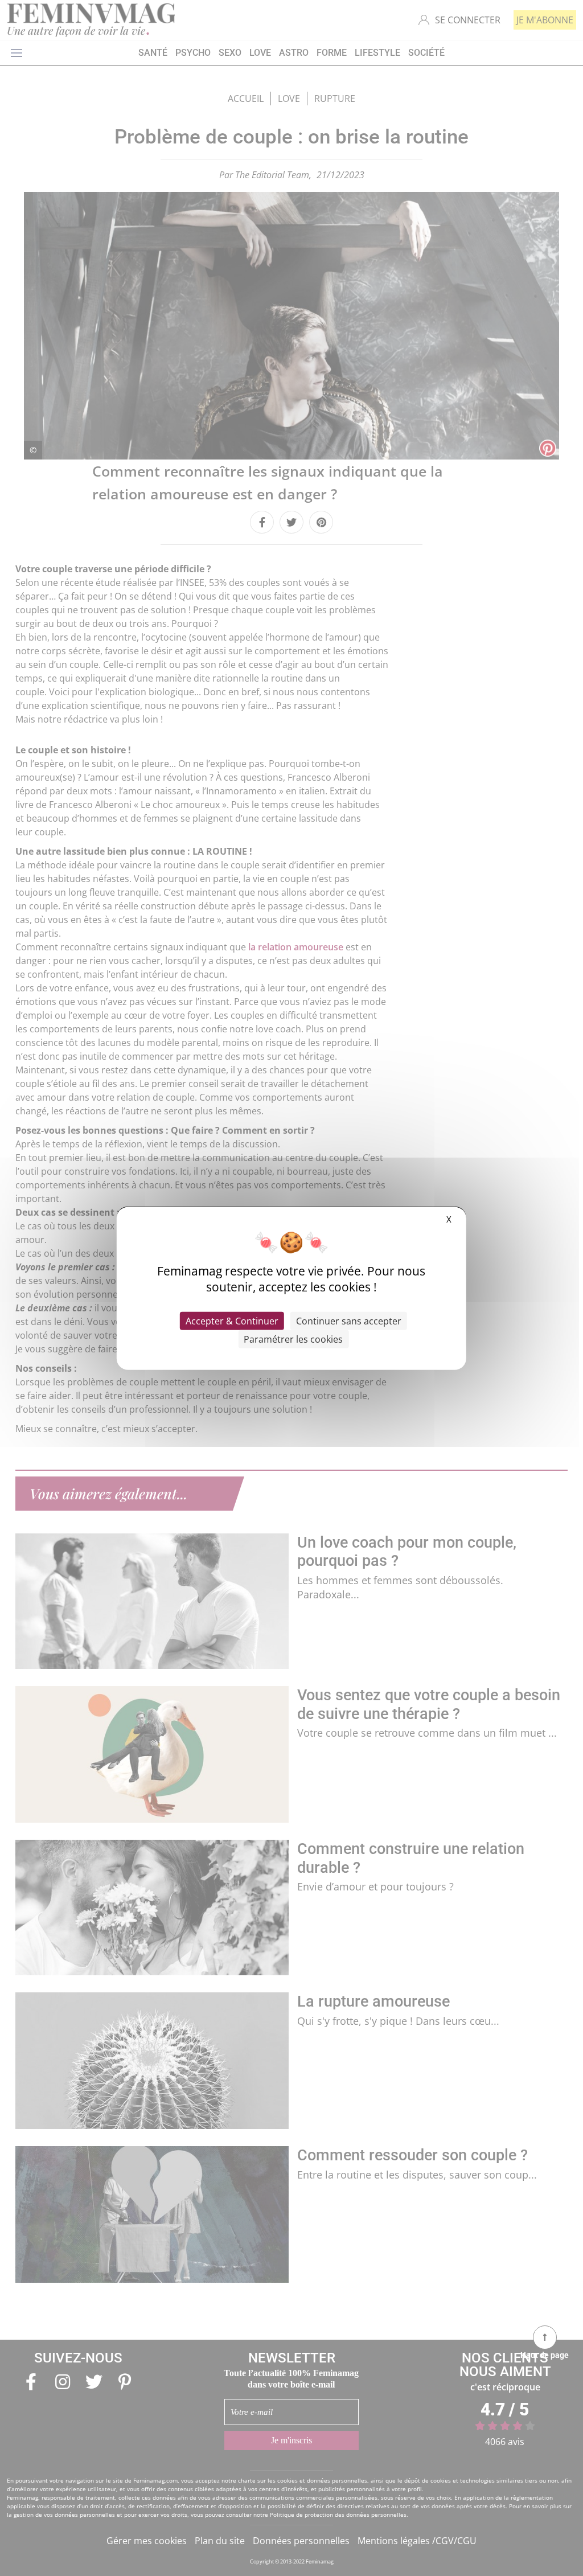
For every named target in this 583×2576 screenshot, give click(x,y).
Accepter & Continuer (232, 1320)
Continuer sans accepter (349, 1320)
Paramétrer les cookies (293, 1339)
